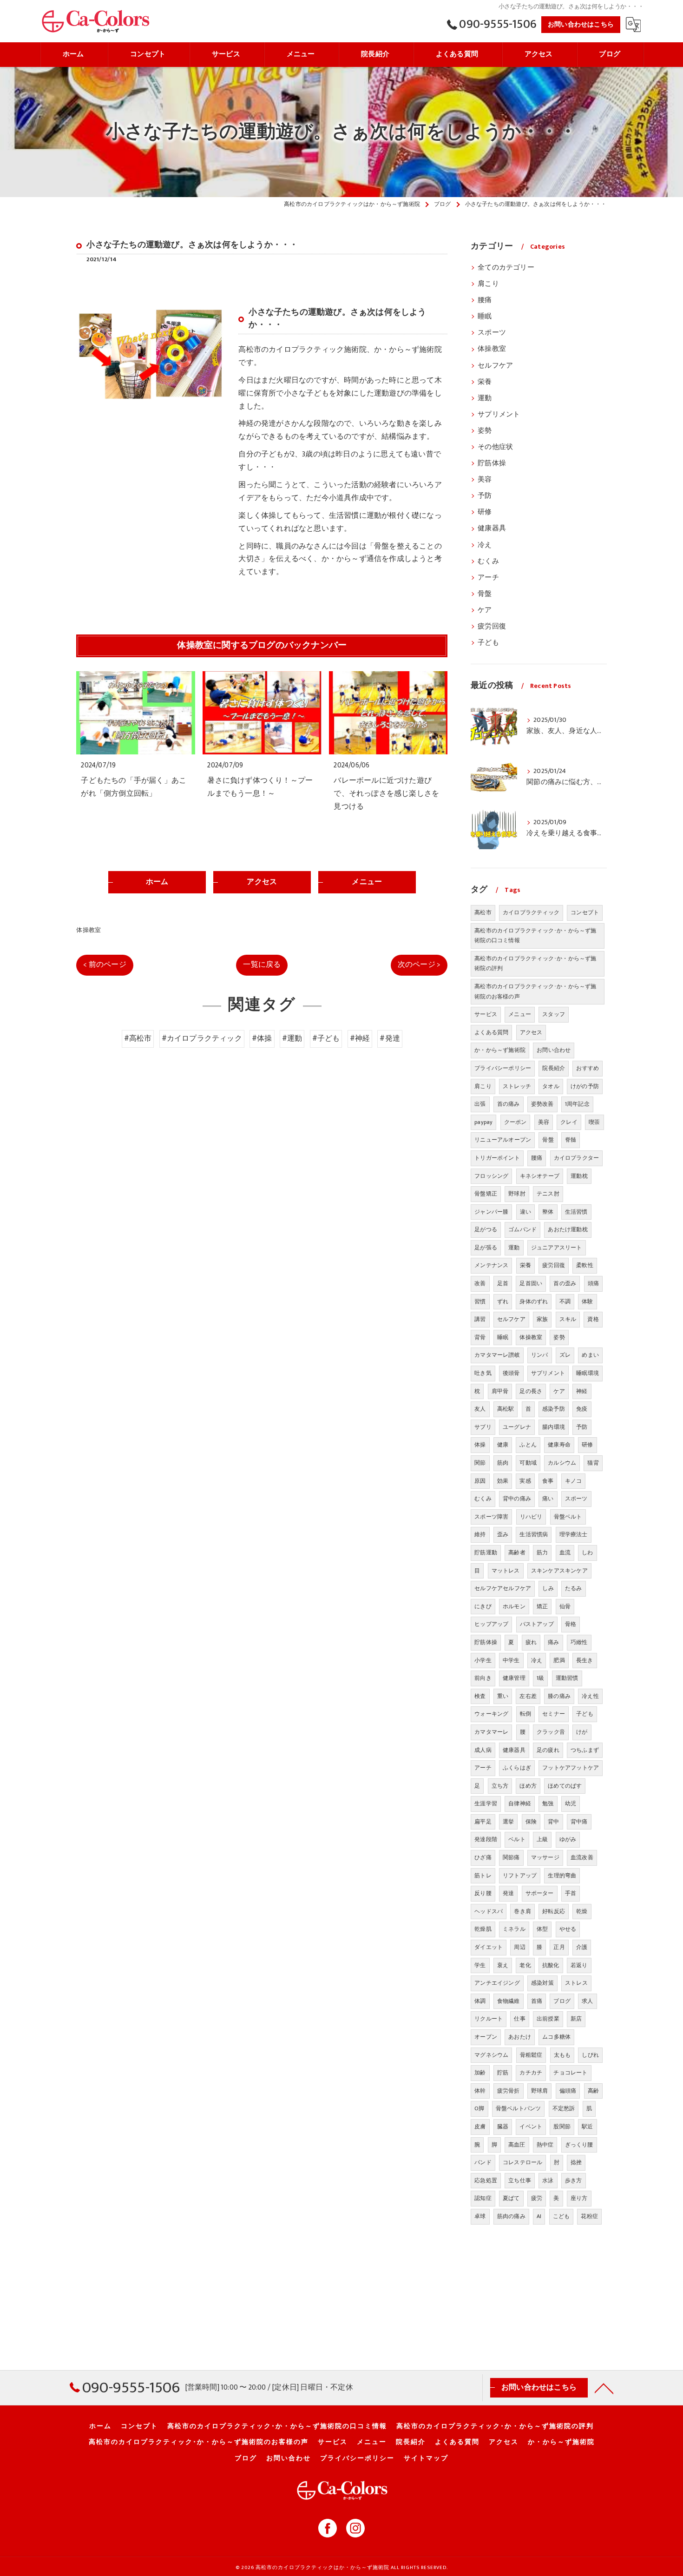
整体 (548, 1212)
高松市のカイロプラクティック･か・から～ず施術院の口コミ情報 (535, 936)
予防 (485, 496)
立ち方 (500, 1786)
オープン (486, 2037)
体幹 (480, 2091)
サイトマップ (426, 2458)
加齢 (480, 2073)
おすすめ (588, 1068)
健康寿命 (559, 1445)
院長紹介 (554, 1068)
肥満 (559, 1660)
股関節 (562, 2127)
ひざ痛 (483, 1857)
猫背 (593, 1463)
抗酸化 (551, 1965)
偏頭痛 (568, 2091)
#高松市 (138, 1038)
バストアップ (537, 1624)
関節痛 (511, 1857)
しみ (548, 1588)
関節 (480, 1463)
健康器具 (492, 528)
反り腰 (483, 1893)
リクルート (489, 2019)
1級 (540, 1678)
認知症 (483, 2198)
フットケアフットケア (571, 1768)
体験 (587, 1301)
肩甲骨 (500, 1391)
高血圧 (517, 2145)
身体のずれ (534, 1301)
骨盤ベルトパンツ (519, 2108)
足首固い (531, 1283)
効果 (503, 1481)
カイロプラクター (577, 1158)
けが (582, 1732)
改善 (480, 1283)
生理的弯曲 (562, 1876)
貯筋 (503, 2073)
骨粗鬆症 (531, 2055)
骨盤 (485, 594)
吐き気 (483, 1373)
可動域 (528, 1463)
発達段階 (486, 1839)
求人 (587, 2001)
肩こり (488, 284)
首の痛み (509, 1104)
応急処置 (486, 2180)
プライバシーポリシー (503, 1068)
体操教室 (89, 930)
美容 (485, 480)
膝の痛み (559, 1696)
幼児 (571, 1803)
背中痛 (579, 1822)
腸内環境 (554, 1427)
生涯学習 (486, 1803)
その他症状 (495, 447)
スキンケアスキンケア (559, 1571)
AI (539, 2216)
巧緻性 (579, 1642)
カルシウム (562, 1463)
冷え (485, 545)
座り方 (579, 2198)
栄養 (485, 382)
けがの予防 (585, 1086)
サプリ (483, 1427)
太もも (562, 2055)
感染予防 (554, 1409)
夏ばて (511, 2198)
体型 (542, 1929)
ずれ (503, 1301)
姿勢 (485, 431)
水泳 (548, 2180)
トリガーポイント (497, 1158)
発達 (508, 1893)
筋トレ (483, 1876)
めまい (590, 1355)
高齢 (593, 2091)
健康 (503, 1445)
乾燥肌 (483, 1929)
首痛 (537, 2001)
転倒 (525, 1714)
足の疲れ (548, 1750)
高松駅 (506, 1409)
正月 (559, 1947)
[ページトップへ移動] (604, 2388)
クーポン (516, 1122)
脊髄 (571, 1140)
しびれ (590, 2055)
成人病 (483, 1750)
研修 (485, 512)
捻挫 (576, 2162)
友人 (480, 1409)
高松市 (483, 912)
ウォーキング (491, 1714)
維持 (480, 1534)
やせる (568, 1929)
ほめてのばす (565, 1786)
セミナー (554, 1714)
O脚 (479, 2108)
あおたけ (520, 2037)
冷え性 (590, 1696)
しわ (587, 1552)
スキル (568, 1319)
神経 (582, 1391)
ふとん (528, 1445)
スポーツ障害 (491, 1517)
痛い (548, 1499)
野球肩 (540, 2091)
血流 (565, 1552)
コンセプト (585, 912)
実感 (525, 1481)
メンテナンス (491, 1265)
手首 (571, 1893)
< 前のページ (105, 964)
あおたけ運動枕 (568, 1229)
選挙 (508, 1822)
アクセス (531, 1032)
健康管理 (514, 1678)
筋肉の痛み (511, 2216)
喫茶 (594, 1122)
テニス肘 (548, 1194)
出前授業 (548, 2019)
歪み (503, 1534)
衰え (503, 1965)
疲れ (531, 1642)
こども (562, 2216)
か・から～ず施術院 (500, 1050)
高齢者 (517, 1552)
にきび (483, 1606)
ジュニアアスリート (557, 1248)
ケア (485, 610)
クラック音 (551, 1732)
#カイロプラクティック (202, 1038)
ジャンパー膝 (491, 1212)
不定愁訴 (564, 2108)
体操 (480, 1445)
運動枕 (579, 1176)
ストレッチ (517, 1086)
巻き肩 (522, 1911)
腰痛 (485, 300)
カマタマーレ (491, 1732)
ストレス (576, 1983)
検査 (480, 1696)
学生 (480, 1965)
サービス (486, 1014)
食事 (548, 1481)
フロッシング (491, 1176)
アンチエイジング (497, 1983)
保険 (531, 1822)
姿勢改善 (542, 1104)
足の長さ (531, 1391)
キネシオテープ (540, 1176)
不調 (565, 1301)
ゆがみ (568, 1839)
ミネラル (514, 1929)
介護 (582, 1947)
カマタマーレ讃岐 (497, 1355)
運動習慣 (567, 1678)
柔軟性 (585, 1265)
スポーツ (492, 333)
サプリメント (499, 415)
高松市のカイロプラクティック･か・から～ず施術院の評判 (535, 964)
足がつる (486, 1229)
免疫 (582, 1409)
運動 (485, 398)
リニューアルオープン (503, 1140)
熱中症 (545, 2145)
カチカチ (531, 2073)
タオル (551, 1086)
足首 (503, 1283)
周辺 (519, 1947)
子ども (488, 643)
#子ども (326, 1038)
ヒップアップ (491, 1624)
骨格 (571, 1624)
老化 (525, 1965)
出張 (480, 1104)
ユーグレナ (517, 1427)
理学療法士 (574, 1534)
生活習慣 (576, 1212)
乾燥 (582, 1911)
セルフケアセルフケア (503, 1588)
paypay (483, 1122)
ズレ (565, 1355)
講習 (480, 1319)
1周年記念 (577, 1104)
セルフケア (495, 366)
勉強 (548, 1803)
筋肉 (503, 1463)
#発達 (390, 1038)
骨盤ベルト (568, 1517)
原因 (480, 1481)
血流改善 (582, 1857)
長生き (585, 1660)
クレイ (569, 1122)
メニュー (520, 1014)
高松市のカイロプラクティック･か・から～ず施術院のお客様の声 (535, 991)
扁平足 (483, 1822)
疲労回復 (492, 627)
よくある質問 (491, 1032)
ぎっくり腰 (579, 2145)
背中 (553, 1822)
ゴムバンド (522, 1229)
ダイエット (489, 1947)
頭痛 (593, 1283)
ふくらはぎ (517, 1768)
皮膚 (480, 2127)
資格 (593, 1319)
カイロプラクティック (531, 912)
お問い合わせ (554, 1050)
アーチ (488, 578)
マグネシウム (491, 2055)
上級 (542, 1839)
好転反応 (554, 1911)
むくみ (488, 561)
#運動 (292, 1038)
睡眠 (485, 317)
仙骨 (565, 1606)
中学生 (511, 1660)
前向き (483, 1678)
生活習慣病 (534, 1534)
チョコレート (570, 2073)
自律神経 (520, 1803)
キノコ (574, 1481)
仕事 (519, 2019)
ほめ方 (528, 1786)
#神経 (360, 1038)
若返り (579, 1965)
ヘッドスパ (489, 1911)
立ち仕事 (520, 2180)
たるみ (574, 1588)
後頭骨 (511, 1373)
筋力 (542, 1552)
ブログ (562, 2001)
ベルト (517, 1839)
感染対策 (542, 1983)
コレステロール (522, 2162)
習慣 (480, 1301)
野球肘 (517, 1194)
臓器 (503, 2127)
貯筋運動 (486, 1552)
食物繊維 (509, 2001)
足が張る (486, 1248)
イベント (531, 2127)
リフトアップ (520, 1876)
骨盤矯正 (486, 1194)
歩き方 (574, 2180)
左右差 (528, 1696)
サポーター (540, 1893)
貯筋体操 (492, 463)
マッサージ (545, 1857)
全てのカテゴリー (506, 268)
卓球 (480, 2216)
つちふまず (585, 1750)
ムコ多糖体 (556, 2037)
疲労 (537, 2198)
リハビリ (531, 1517)
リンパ (540, 1355)
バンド (483, 2162)
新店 (576, 2019)
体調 (480, 2001)
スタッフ (554, 1014)
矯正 (542, 1606)
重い (503, 1696)
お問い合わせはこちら (581, 24)
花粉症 (589, 2216)
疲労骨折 (509, 2091)
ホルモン (514, 1606)
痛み (553, 1642)
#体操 (262, 1038)
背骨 (480, 1337)
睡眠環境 (588, 1373)
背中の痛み (517, 1499)
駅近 (587, 2127)
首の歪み (565, 1283)
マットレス (506, 1571)
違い (525, 1212)
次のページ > (419, 964)
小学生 (483, 1660)
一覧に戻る (262, 964)
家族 (542, 1319)
